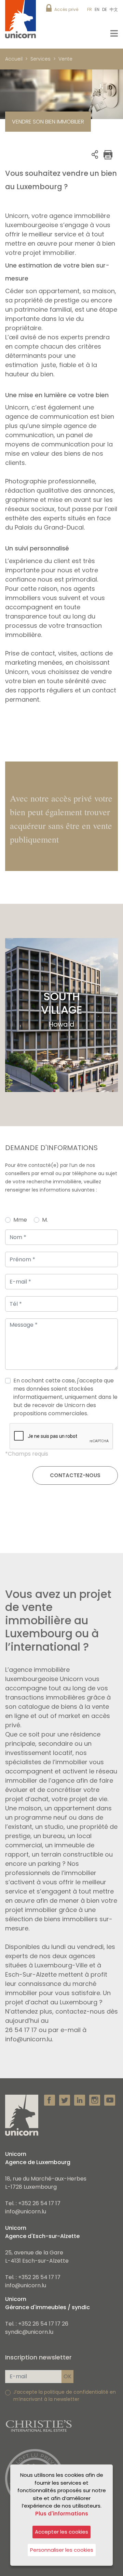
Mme (20, 1220)
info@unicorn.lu (26, 2211)
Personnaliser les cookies (62, 2550)
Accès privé (66, 9)
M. (45, 1220)
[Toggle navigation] (114, 33)
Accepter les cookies (61, 2532)
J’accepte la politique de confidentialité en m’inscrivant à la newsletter (65, 2396)
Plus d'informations (62, 2514)
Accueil (14, 59)
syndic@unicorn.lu (29, 2332)
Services (40, 59)
